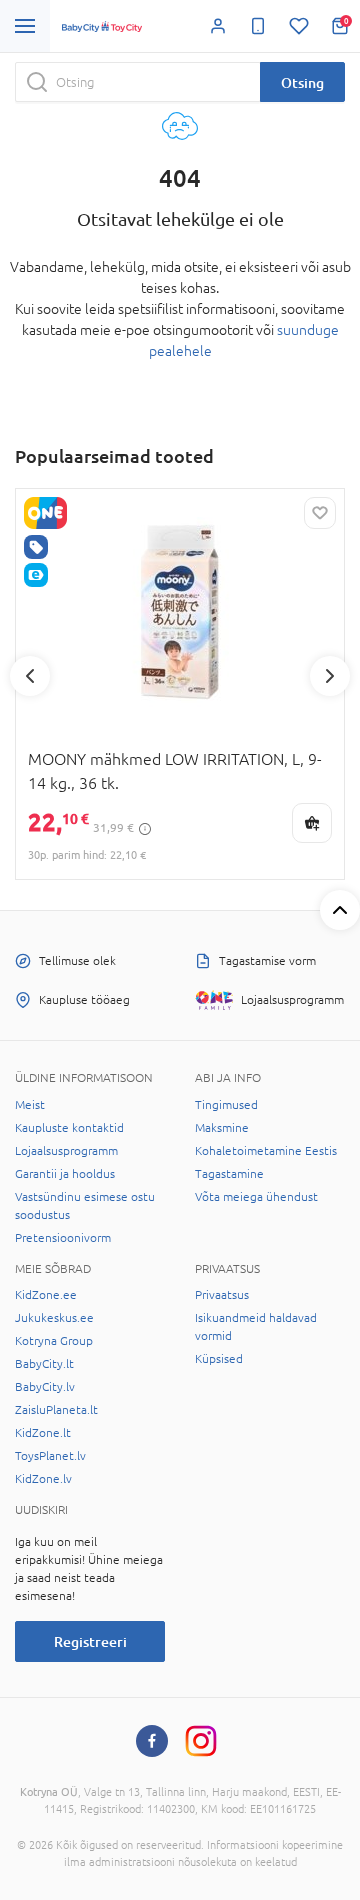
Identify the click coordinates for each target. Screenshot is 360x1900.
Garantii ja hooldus (65, 1174)
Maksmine (222, 1128)
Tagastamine (229, 1174)
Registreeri (90, 1641)
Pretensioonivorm (63, 1238)
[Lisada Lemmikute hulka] (320, 513)
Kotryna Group (54, 1341)
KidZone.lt (43, 1433)
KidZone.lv (43, 1479)
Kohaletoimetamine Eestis (266, 1151)
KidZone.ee (46, 1295)
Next (330, 676)
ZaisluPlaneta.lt (56, 1410)
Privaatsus (222, 1295)
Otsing (302, 82)
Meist (30, 1105)
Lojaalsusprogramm (66, 1151)
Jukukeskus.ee (54, 1318)
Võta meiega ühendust (256, 1197)
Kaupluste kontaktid (69, 1128)
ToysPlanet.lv (50, 1456)
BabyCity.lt (44, 1364)
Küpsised (219, 1359)
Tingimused (226, 1105)
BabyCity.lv (45, 1387)
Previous (30, 676)
